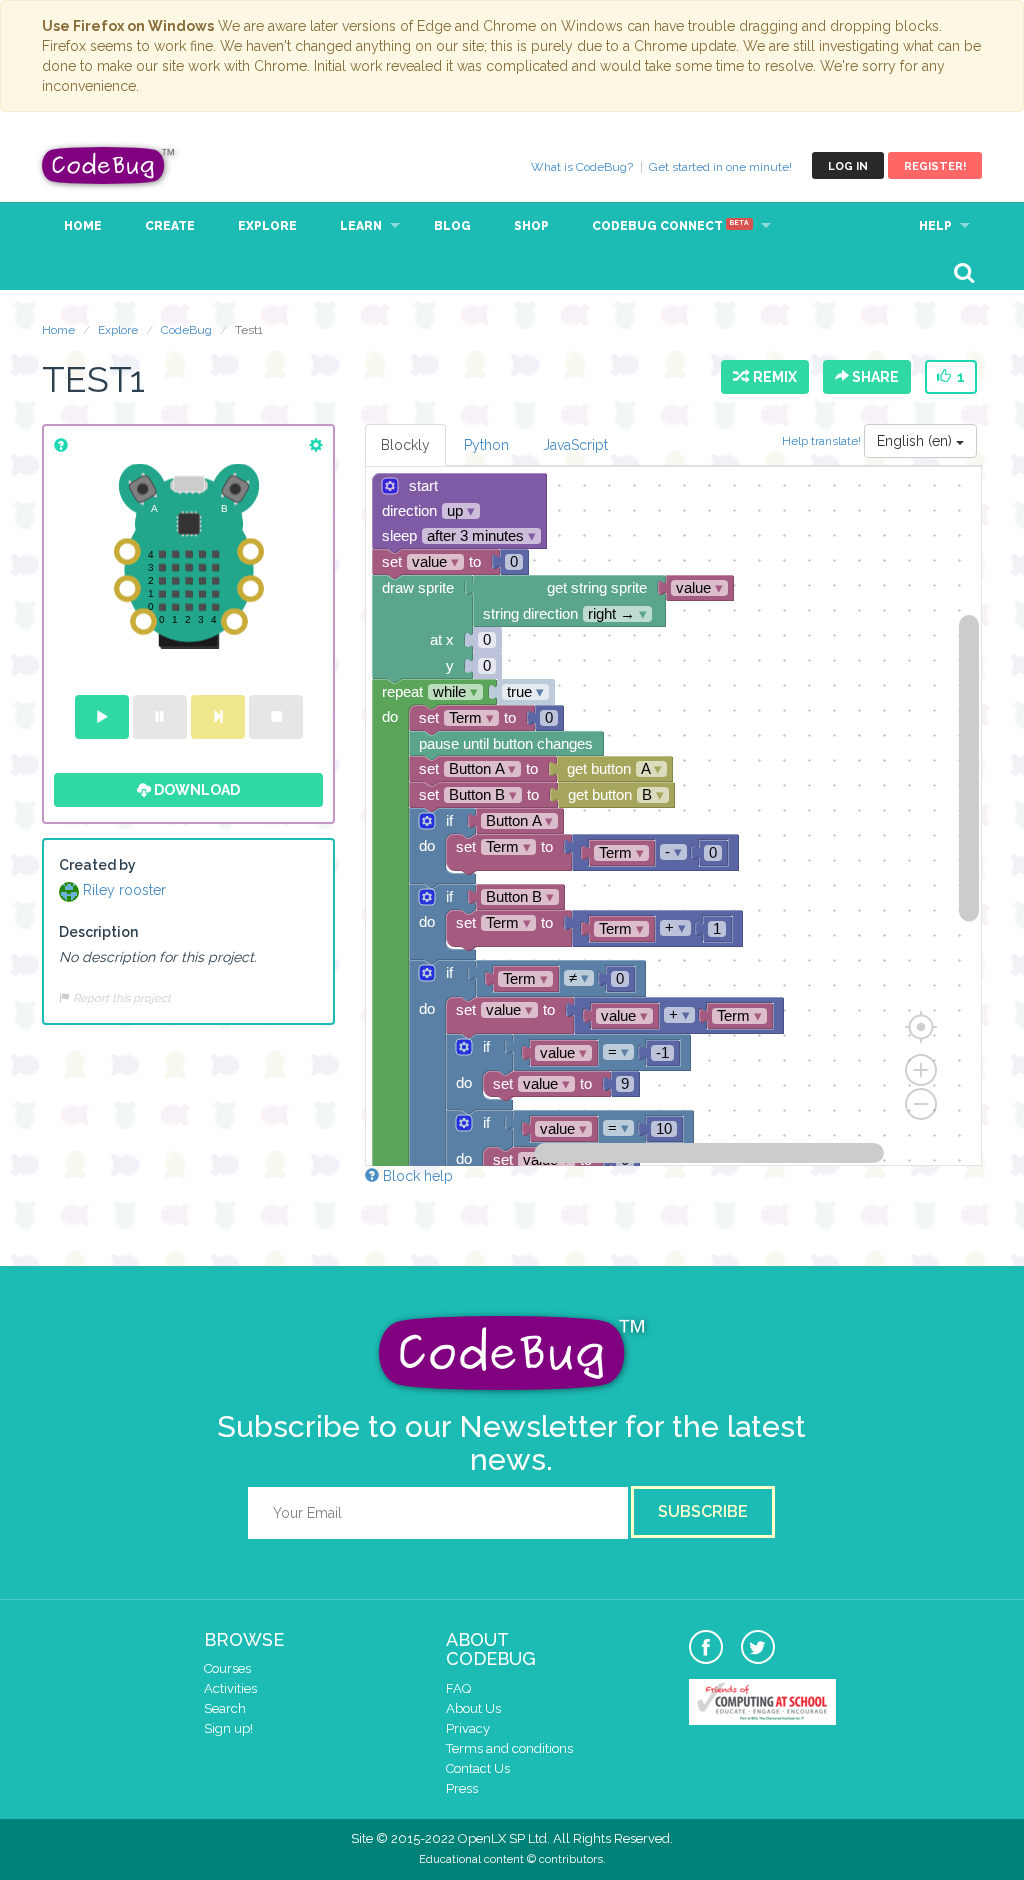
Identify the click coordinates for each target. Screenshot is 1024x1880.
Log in (848, 166)
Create (170, 226)
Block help (416, 1176)
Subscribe (703, 1511)
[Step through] (218, 717)
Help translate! (823, 441)
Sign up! (228, 1728)
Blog (452, 226)
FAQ (458, 1688)
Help (935, 226)
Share (874, 377)
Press (462, 1788)
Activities (230, 1688)
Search (225, 1708)
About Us (473, 1708)
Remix (772, 377)
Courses (227, 1668)
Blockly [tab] (405, 445)
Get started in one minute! (720, 167)
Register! (935, 166)
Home (83, 226)
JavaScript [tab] (575, 445)
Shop (531, 226)
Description (98, 932)
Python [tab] (486, 445)
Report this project (120, 998)
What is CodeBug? (582, 167)
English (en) (916, 441)
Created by (97, 865)
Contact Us (478, 1768)
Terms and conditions (509, 1748)
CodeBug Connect (670, 226)
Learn (361, 226)
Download (195, 790)
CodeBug (109, 165)
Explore (267, 226)
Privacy (468, 1728)
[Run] (102, 717)
